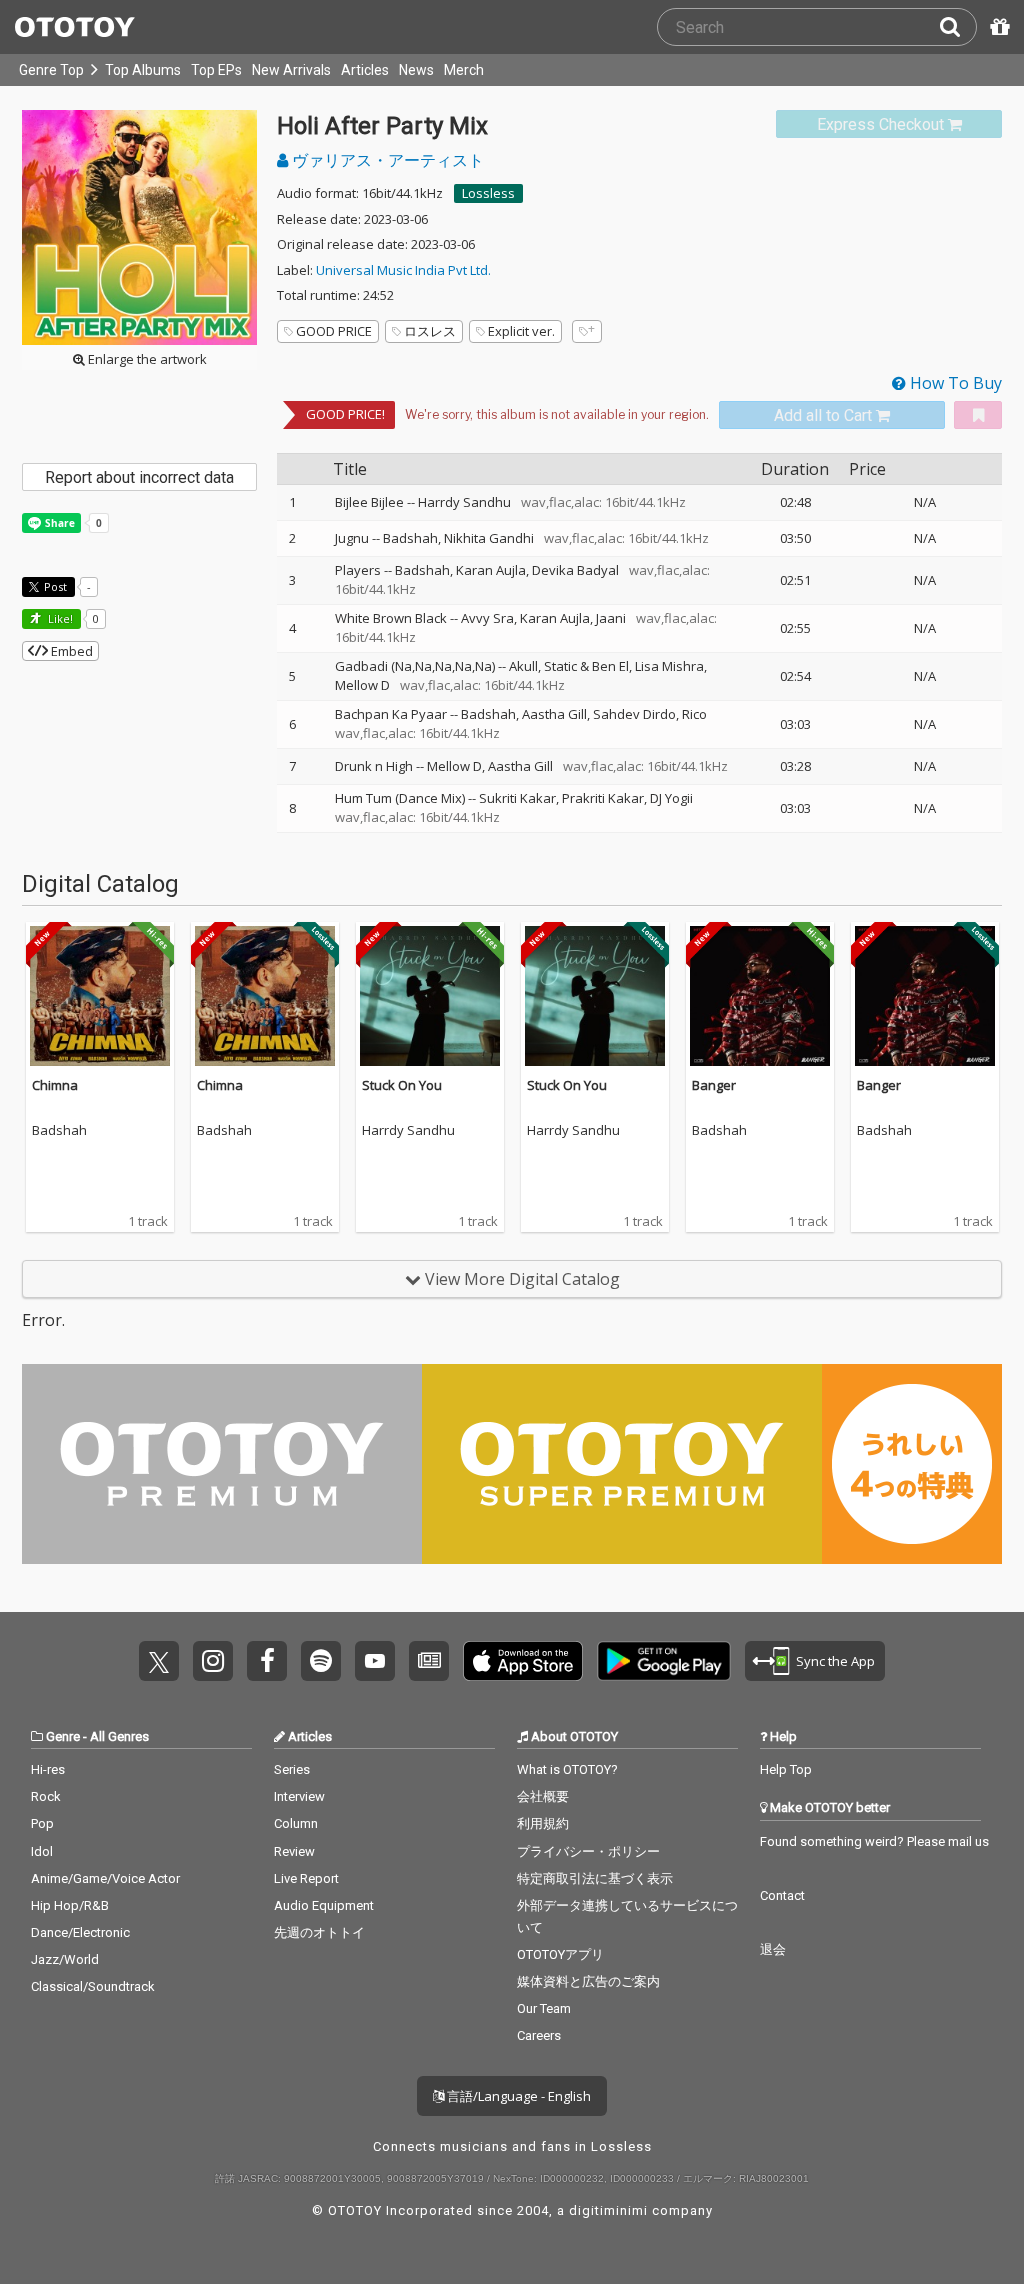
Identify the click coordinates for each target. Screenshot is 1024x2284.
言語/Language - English (517, 2096)
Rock (46, 1796)
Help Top (786, 1769)
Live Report (306, 1878)
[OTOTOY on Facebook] (267, 1661)
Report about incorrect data (139, 477)
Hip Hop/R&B (70, 1905)
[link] (889, 124)
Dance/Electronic (80, 1932)
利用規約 (543, 1823)
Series (292, 1769)
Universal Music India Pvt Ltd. (403, 270)
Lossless (488, 193)
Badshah (410, 538)
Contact (782, 1895)
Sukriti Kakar (517, 798)
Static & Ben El (586, 666)
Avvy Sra (487, 618)
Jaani (611, 618)
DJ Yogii (671, 798)
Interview (299, 1796)
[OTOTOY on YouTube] (375, 1661)
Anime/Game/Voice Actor (105, 1878)
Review (294, 1851)
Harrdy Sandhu (464, 502)
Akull (523, 666)
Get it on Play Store (664, 1661)
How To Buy (954, 383)
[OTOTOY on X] (159, 1661)
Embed (70, 651)
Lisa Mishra (669, 666)
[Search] (958, 27)
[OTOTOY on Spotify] (321, 1661)
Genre (63, 1736)
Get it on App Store (523, 1661)
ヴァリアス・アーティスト (386, 160)
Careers (539, 2035)
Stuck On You (402, 1085)
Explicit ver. (521, 331)
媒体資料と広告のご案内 (588, 1981)
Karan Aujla (491, 570)
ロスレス (430, 331)
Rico (694, 714)
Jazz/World (65, 1959)
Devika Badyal (575, 570)
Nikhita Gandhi (489, 538)
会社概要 (543, 1796)
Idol (42, 1851)
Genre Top (51, 70)
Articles (365, 70)
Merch (464, 70)
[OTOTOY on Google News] (429, 1661)
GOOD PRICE (334, 331)
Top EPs (216, 70)
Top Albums (143, 70)
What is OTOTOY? (567, 1769)
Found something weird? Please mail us (874, 1841)
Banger (714, 1085)
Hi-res (48, 1769)
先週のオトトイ (319, 1932)
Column (296, 1823)
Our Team (544, 2008)
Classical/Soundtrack (93, 1986)
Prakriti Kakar (603, 798)
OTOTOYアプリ (560, 1954)
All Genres (119, 1736)
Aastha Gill (554, 714)
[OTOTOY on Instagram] (213, 1661)
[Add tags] (587, 331)
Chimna (55, 1085)
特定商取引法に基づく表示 (595, 1878)
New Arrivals (291, 70)
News (416, 70)
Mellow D (362, 685)
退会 (773, 1949)
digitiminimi (608, 2210)
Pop (42, 1823)
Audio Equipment (324, 1905)
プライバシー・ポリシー (588, 1851)
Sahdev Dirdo (634, 714)
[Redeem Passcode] (997, 27)
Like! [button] (59, 618)
